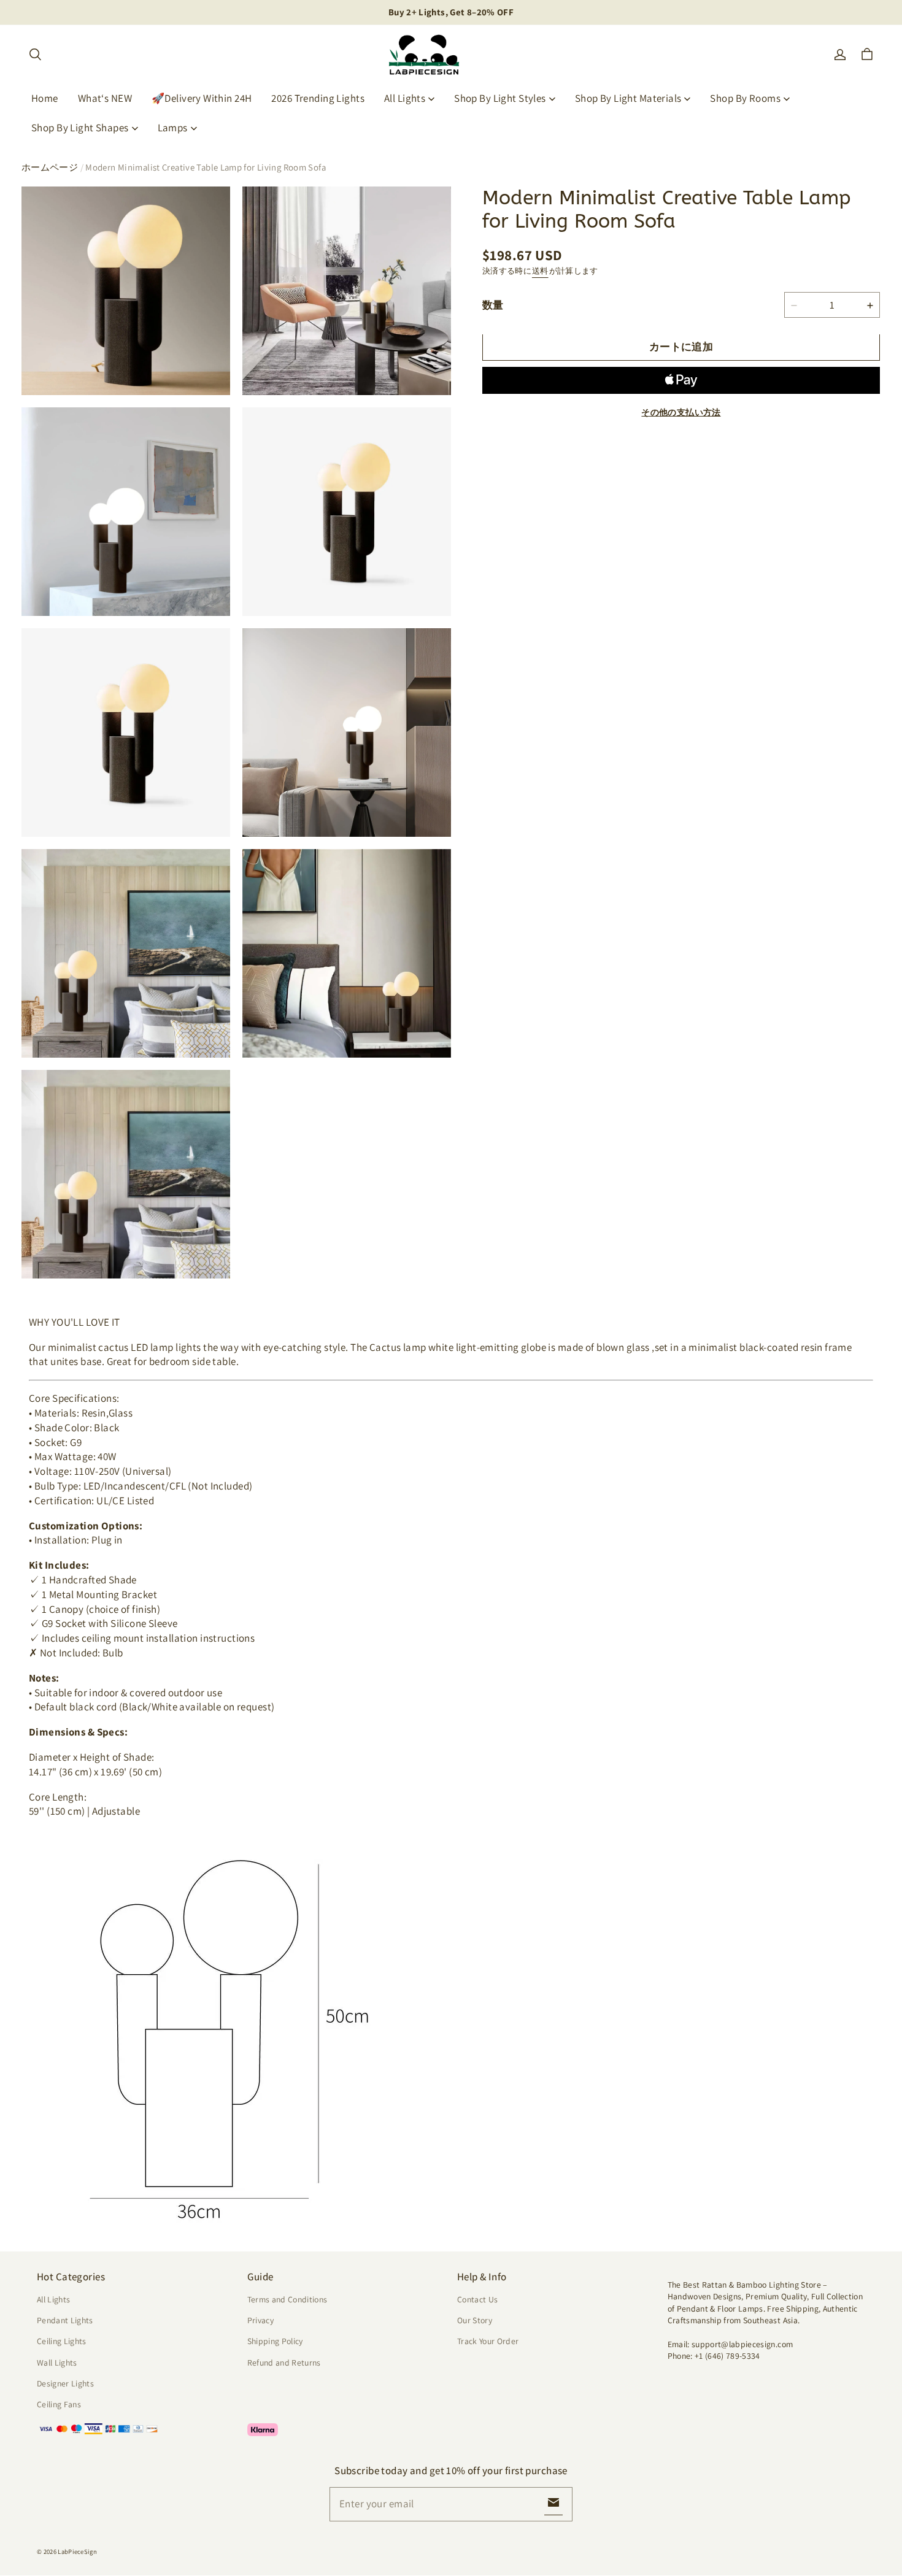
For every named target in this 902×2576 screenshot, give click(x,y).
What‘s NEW (105, 98)
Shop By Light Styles (500, 98)
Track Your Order (488, 2341)
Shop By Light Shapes (80, 128)
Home (45, 98)
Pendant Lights (65, 2320)
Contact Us (477, 2299)
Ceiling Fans (59, 2404)
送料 (540, 271)
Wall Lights (57, 2363)
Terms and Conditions (287, 2299)
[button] (35, 55)
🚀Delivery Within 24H (202, 98)
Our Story (475, 2320)
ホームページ (50, 167)
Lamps (173, 128)
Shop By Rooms (745, 98)
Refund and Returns (284, 2363)
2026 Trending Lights (318, 98)
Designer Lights (65, 2383)
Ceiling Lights (62, 2341)
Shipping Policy (275, 2341)
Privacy (260, 2320)
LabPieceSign (77, 2551)
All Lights (405, 98)
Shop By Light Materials (628, 98)
